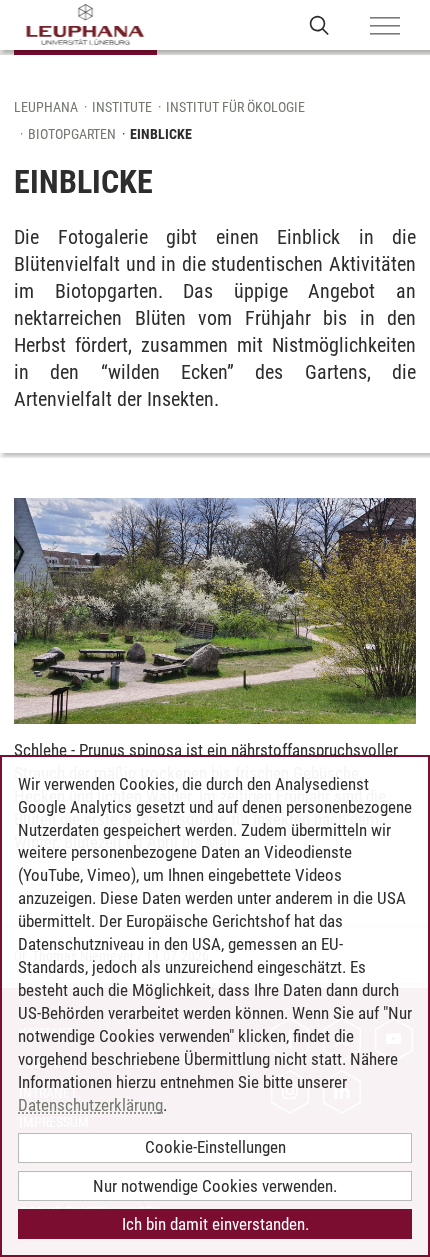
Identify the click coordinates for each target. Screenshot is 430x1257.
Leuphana (46, 107)
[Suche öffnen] (319, 24)
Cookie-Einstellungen (215, 1147)
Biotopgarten (72, 134)
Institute (122, 107)
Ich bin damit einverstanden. (215, 1224)
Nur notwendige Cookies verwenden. (215, 1186)
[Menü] (385, 27)
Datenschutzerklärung (90, 1105)
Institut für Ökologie (235, 107)
